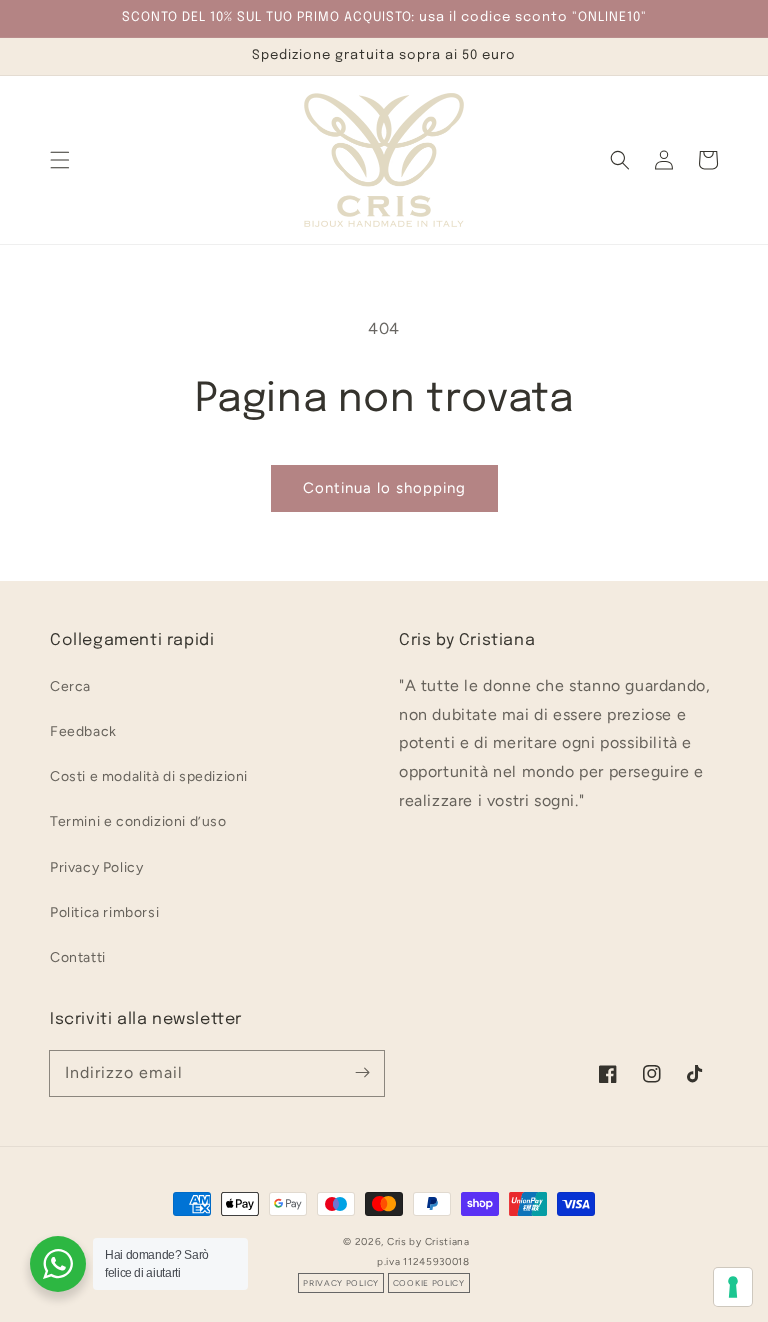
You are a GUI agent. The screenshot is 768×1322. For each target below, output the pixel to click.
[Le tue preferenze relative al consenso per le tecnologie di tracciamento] (733, 1287)
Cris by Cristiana (428, 1241)
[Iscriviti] (362, 1073)
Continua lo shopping (384, 488)
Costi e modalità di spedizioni (149, 776)
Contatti (78, 957)
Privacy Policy (96, 867)
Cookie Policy (429, 1283)
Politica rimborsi (104, 912)
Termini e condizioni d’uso (138, 821)
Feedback (83, 731)
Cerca (70, 686)
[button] (60, 160)
